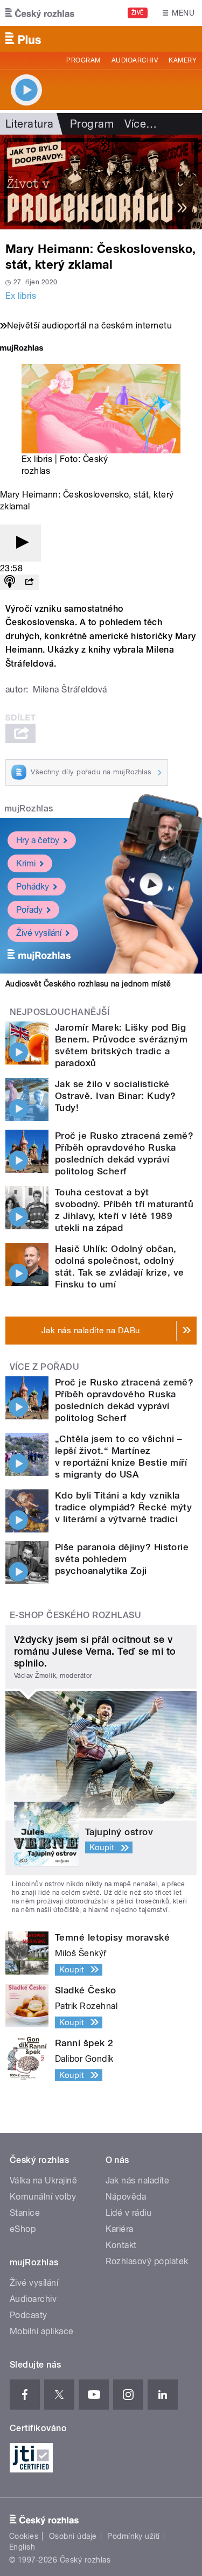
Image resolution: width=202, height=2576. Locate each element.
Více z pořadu (44, 1367)
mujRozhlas (29, 808)
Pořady (29, 910)
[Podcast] (10, 582)
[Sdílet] (29, 582)
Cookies (24, 2536)
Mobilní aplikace (42, 2331)
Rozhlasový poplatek (147, 2261)
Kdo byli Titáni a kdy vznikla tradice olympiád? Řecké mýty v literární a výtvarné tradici (123, 1507)
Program (83, 60)
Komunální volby (43, 2197)
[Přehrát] (20, 543)
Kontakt (121, 2245)
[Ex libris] (101, 182)
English (22, 2547)
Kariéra (120, 2229)
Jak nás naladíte (138, 2180)
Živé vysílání (39, 933)
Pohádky (33, 887)
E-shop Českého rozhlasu (75, 1615)
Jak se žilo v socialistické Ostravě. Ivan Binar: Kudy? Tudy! (115, 1096)
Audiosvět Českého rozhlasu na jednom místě (88, 984)
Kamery (183, 60)
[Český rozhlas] (40, 13)
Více (141, 124)
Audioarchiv (135, 60)
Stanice (25, 2213)
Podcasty (29, 2315)
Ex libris (21, 296)
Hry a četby (38, 840)
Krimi (26, 863)
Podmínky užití (134, 2536)
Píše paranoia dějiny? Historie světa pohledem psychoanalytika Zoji (122, 1559)
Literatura (30, 124)
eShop (23, 2229)
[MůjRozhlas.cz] (22, 349)
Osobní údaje (73, 2536)
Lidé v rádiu (129, 2213)
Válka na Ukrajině (43, 2180)
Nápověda (126, 2197)
